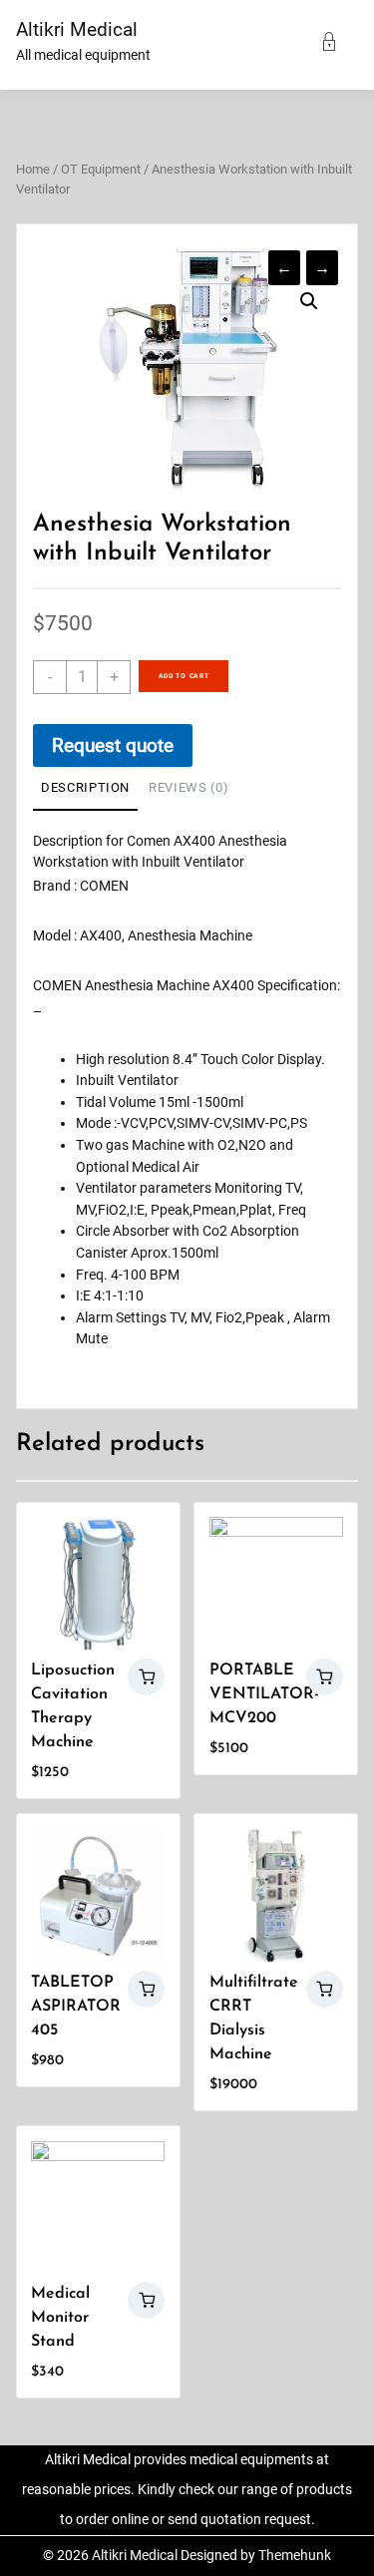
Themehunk (295, 2556)
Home (33, 169)
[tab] (85, 789)
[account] (337, 43)
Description (85, 787)
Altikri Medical (77, 29)
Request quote (113, 745)
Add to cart (184, 676)
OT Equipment (101, 169)
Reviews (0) (188, 787)
